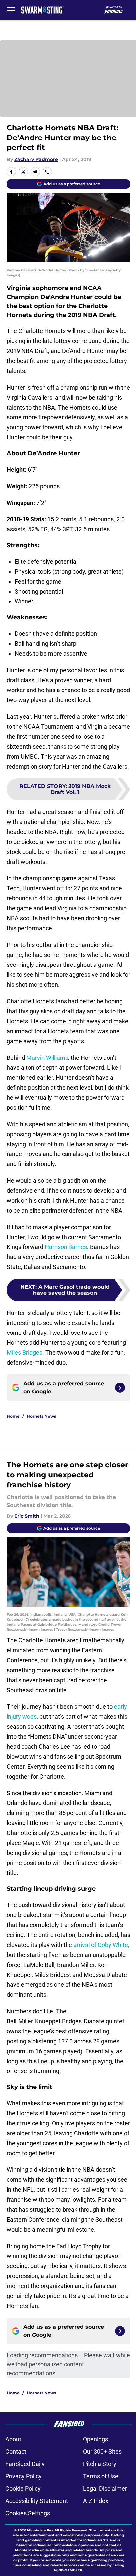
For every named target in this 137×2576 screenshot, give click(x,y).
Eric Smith (27, 1516)
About (13, 2439)
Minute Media (39, 2530)
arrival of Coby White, (101, 1945)
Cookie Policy (23, 2488)
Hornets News (41, 1416)
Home (13, 1416)
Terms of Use (101, 2476)
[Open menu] (11, 10)
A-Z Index (96, 2501)
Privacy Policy (23, 2476)
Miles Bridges (24, 1353)
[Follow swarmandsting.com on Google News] (120, 1388)
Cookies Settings (28, 2513)
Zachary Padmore (36, 159)
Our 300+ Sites (102, 2452)
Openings (96, 2439)
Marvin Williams (47, 1058)
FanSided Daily (25, 2464)
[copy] (47, 172)
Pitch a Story (100, 2464)
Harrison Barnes (66, 1247)
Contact (16, 2452)
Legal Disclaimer (105, 2488)
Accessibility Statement (37, 2501)
